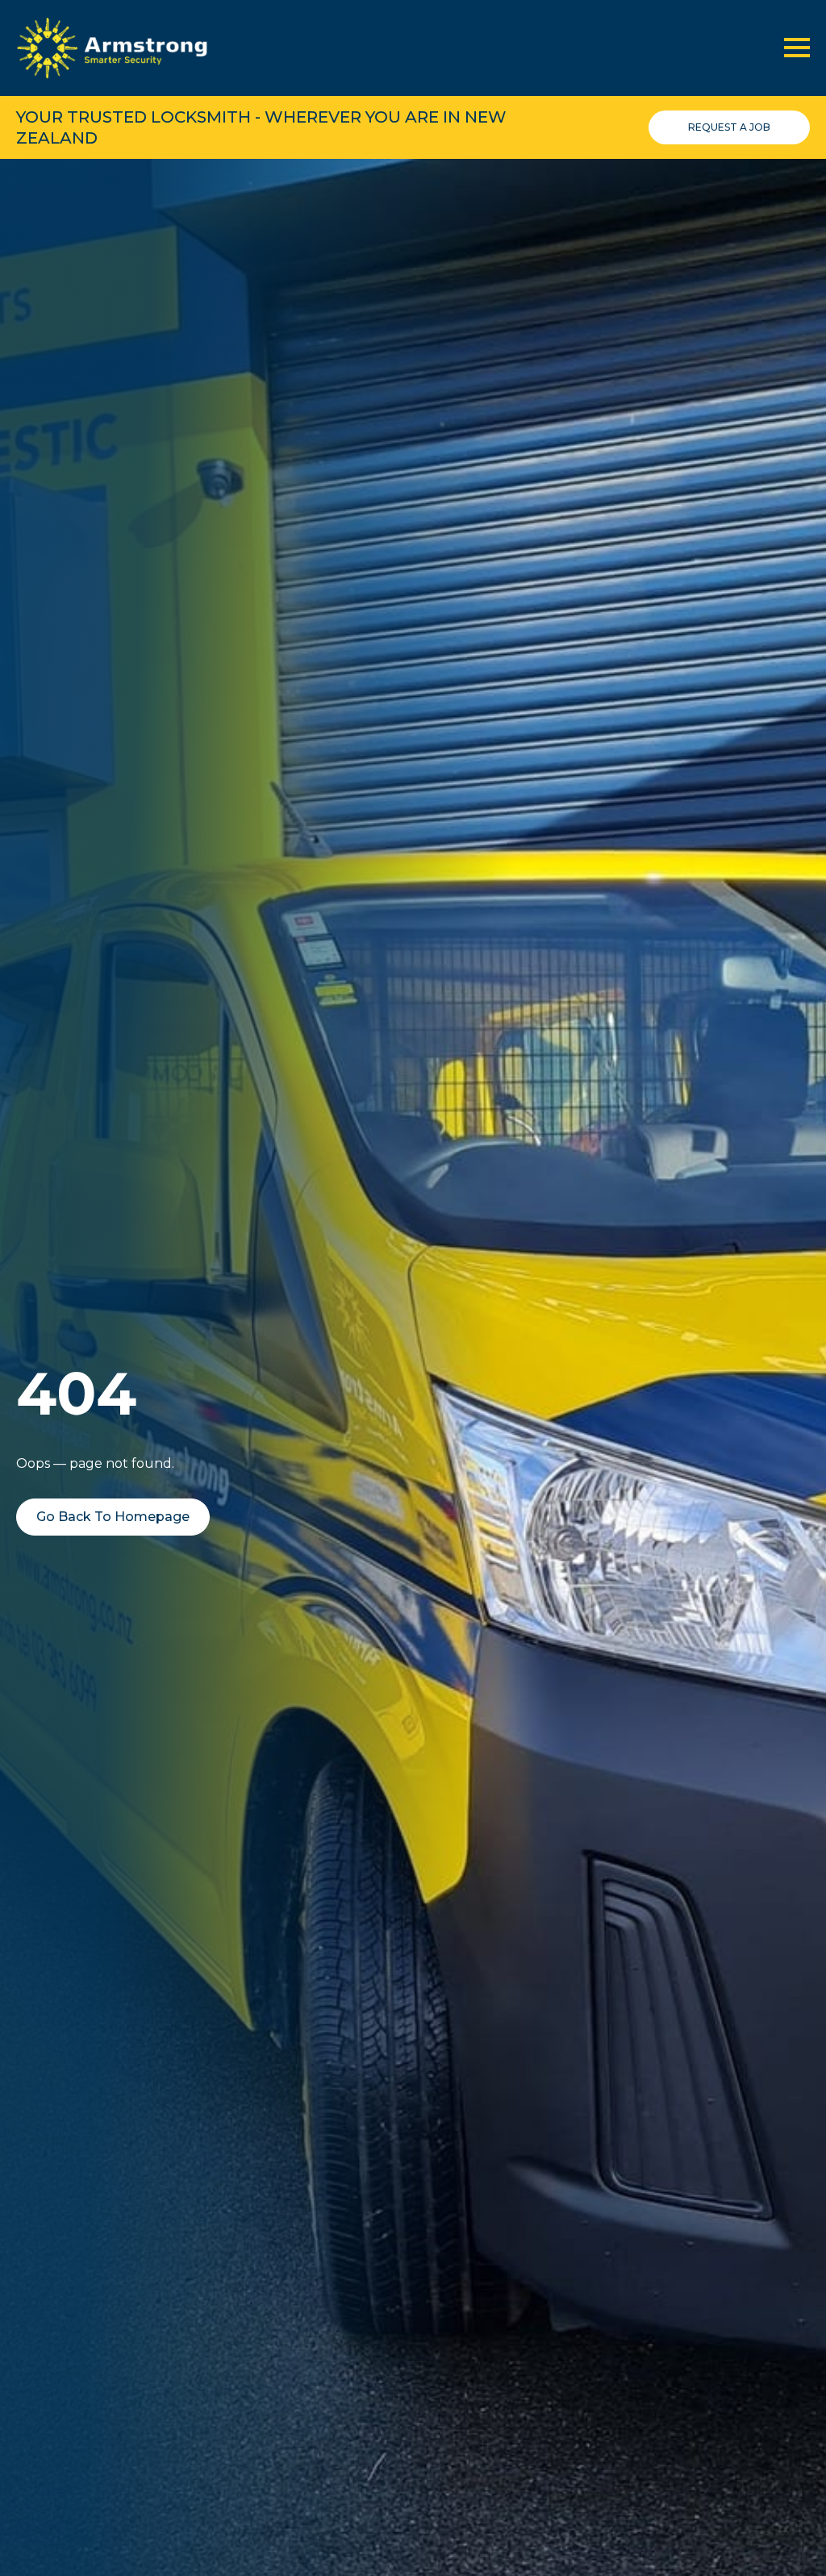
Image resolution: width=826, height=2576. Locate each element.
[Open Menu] (797, 48)
